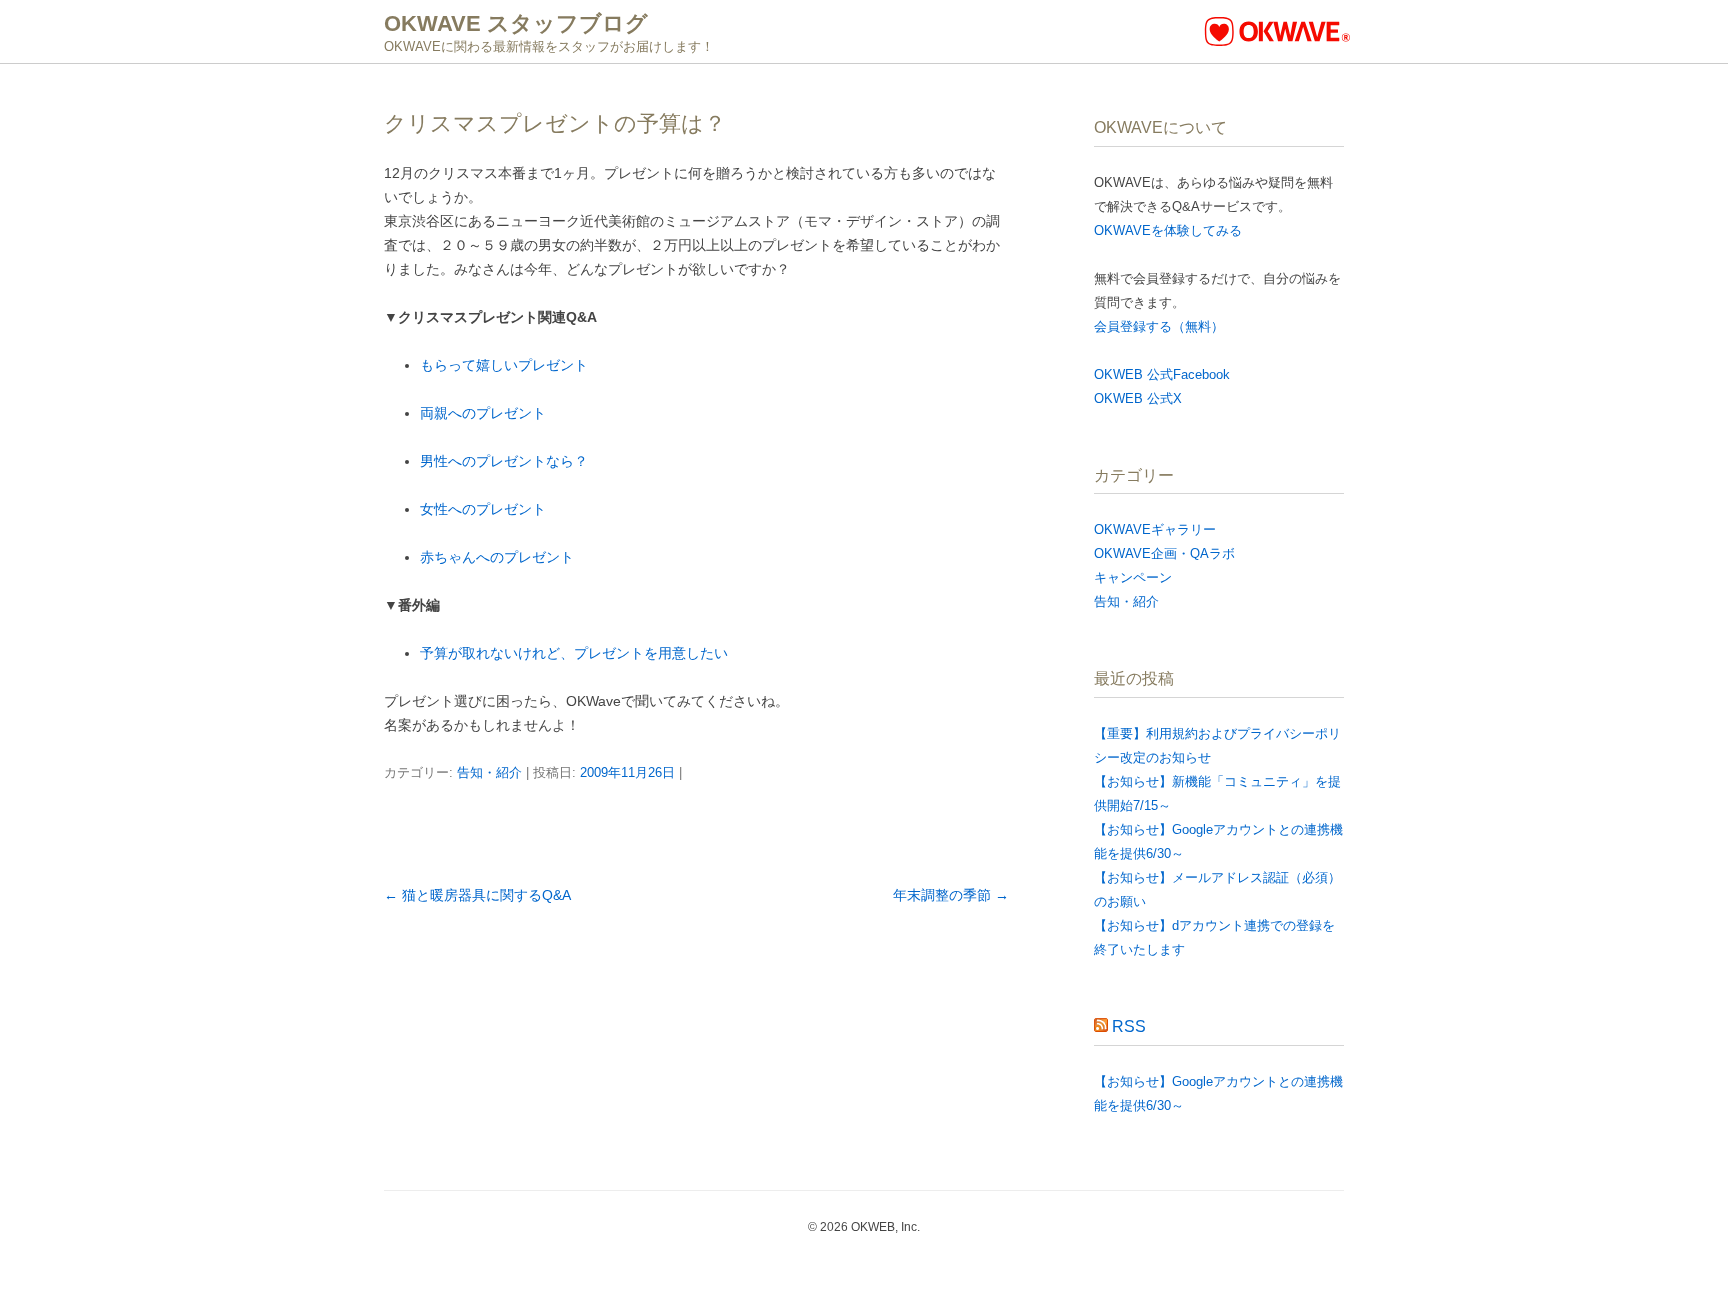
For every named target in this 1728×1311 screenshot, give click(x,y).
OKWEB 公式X (1138, 398)
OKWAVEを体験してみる (1168, 230)
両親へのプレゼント (483, 413)
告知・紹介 (489, 772)
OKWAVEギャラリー (1155, 529)
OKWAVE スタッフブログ (516, 23)
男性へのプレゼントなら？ (504, 461)
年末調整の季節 (951, 895)
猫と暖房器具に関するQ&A (477, 895)
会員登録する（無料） (1159, 326)
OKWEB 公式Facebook (1162, 374)
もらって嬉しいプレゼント (504, 365)
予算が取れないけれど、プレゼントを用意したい (574, 653)
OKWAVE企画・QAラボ (1164, 553)
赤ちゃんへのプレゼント (497, 557)
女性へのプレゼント (483, 509)
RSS (1129, 1026)
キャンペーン (1133, 577)
